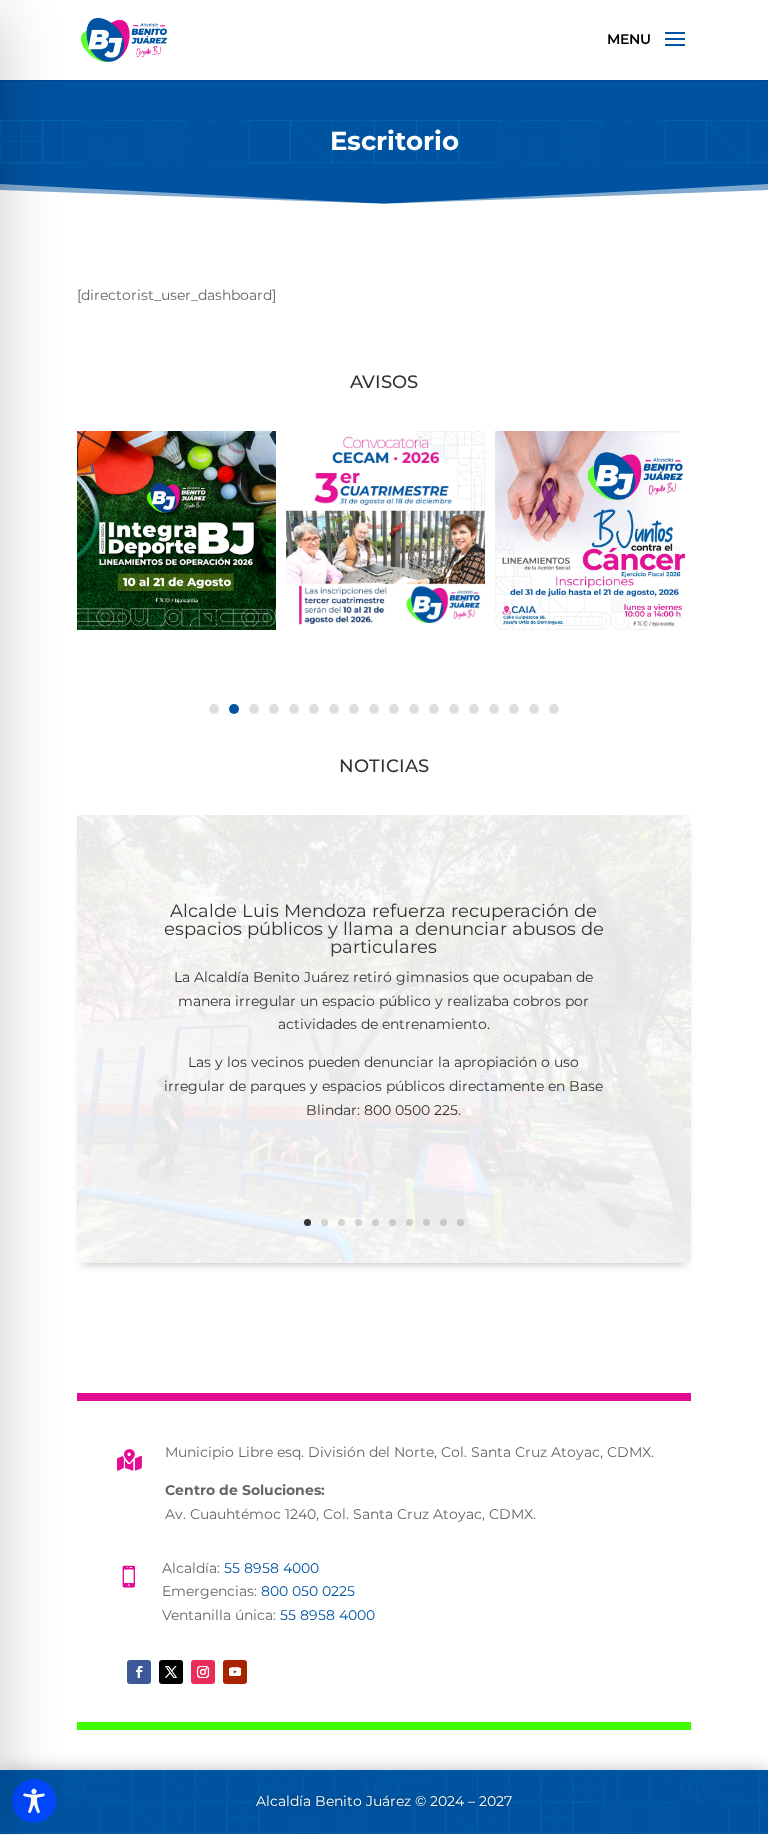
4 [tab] (274, 709)
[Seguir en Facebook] (139, 1672)
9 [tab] (374, 709)
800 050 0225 (308, 1591)
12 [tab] (434, 709)
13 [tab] (454, 709)
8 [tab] (354, 709)
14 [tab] (474, 709)
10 (460, 1222)
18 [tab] (554, 709)
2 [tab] (234, 709)
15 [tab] (494, 709)
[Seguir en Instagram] (203, 1672)
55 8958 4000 (271, 1568)
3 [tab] (254, 709)
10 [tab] (394, 709)
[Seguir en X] (171, 1672)
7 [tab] (334, 709)
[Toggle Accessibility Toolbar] (34, 1801)
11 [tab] (414, 709)
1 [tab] (214, 709)
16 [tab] (514, 709)
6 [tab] (314, 709)
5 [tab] (294, 709)
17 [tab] (534, 709)
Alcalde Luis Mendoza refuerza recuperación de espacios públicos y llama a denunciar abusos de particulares (384, 929)
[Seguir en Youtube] (235, 1672)
